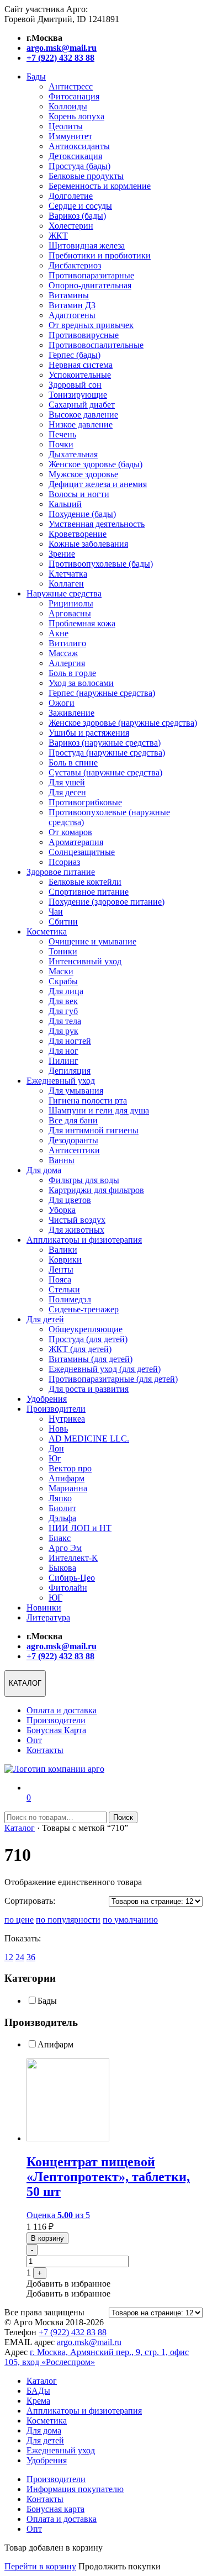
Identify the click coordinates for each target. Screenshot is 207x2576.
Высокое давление (83, 415)
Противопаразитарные (91, 275)
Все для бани (73, 1120)
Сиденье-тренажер (84, 1309)
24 (20, 1957)
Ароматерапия (76, 842)
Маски (61, 971)
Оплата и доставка (62, 1710)
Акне (59, 633)
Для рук (63, 1031)
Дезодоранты (73, 1140)
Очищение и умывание (92, 941)
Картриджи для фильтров (96, 1190)
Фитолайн (68, 1588)
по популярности (68, 1920)
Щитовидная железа (87, 246)
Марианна (68, 1488)
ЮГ (55, 1598)
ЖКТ (58, 236)
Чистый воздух (77, 1220)
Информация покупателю (75, 2489)
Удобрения (47, 1399)
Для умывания (76, 1091)
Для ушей (67, 782)
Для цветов (70, 1200)
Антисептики (74, 1150)
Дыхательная (73, 454)
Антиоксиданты (79, 146)
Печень (62, 434)
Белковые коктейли (85, 882)
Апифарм (67, 1478)
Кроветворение (78, 534)
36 (31, 1957)
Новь (58, 1429)
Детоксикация (75, 156)
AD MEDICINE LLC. (89, 1439)
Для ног (63, 1051)
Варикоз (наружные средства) (105, 743)
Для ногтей (70, 1041)
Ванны (62, 1160)
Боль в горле (72, 673)
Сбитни (63, 922)
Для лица (66, 991)
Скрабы (63, 981)
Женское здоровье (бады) (95, 464)
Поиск (123, 1817)
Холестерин (71, 226)
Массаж (63, 653)
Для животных (76, 1230)
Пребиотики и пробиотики (100, 255)
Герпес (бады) (75, 355)
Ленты (61, 1269)
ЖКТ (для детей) (80, 1349)
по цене (19, 1920)
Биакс (60, 1538)
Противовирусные (84, 335)
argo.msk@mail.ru (89, 2342)
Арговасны (70, 613)
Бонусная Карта (56, 1730)
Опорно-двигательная (90, 285)
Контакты (45, 1750)
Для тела (65, 1021)
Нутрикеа (67, 1419)
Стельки (64, 1289)
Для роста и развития (89, 1389)
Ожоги (62, 703)
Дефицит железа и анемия (98, 484)
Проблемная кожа (82, 623)
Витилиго (67, 643)
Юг (55, 1458)
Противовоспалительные (96, 345)
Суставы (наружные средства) (105, 772)
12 (9, 1957)
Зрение (62, 554)
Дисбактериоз (75, 265)
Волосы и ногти (79, 494)
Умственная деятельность (97, 524)
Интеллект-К (73, 1558)
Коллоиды (68, 106)
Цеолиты (66, 126)
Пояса (60, 1279)
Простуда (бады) (79, 166)
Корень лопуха (76, 116)
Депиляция (70, 1071)
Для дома (44, 1170)
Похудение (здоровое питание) (107, 902)
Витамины (69, 295)
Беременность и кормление (100, 186)
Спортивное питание (89, 892)
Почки (61, 444)
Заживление (71, 713)
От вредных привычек (91, 325)
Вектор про (70, 1468)
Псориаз (64, 862)
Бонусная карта (55, 2509)
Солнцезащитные (82, 852)
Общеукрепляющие (86, 1329)
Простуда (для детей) (88, 1339)
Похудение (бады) (82, 514)
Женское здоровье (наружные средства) (123, 723)
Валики (63, 1250)
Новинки (44, 1608)
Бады (36, 76)
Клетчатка (68, 574)
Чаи (56, 912)
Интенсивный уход (85, 961)
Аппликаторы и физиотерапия (84, 1240)
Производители (56, 1409)
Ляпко (60, 1498)
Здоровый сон (75, 385)
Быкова (62, 1568)
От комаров (70, 832)
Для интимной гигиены (94, 1130)
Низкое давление (81, 424)
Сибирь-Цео (72, 1578)
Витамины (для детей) (91, 1359)
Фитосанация (74, 96)
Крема (38, 2401)
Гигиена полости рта (88, 1100)
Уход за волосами (81, 683)
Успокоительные (80, 375)
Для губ (63, 1011)
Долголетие (71, 196)
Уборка (62, 1210)
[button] (68, 2284)
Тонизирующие (78, 395)
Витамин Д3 (72, 305)
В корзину (47, 2238)
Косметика (47, 931)
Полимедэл (70, 1299)
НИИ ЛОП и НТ (80, 1528)
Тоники (63, 951)
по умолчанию (130, 1920)
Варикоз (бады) (77, 216)
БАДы (38, 2391)
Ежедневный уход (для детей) (105, 1369)
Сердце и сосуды (80, 206)
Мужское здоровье (83, 474)
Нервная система (81, 365)
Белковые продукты (86, 176)
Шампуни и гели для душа (99, 1110)
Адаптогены (72, 315)
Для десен (67, 792)
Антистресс (71, 86)
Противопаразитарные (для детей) (113, 1379)
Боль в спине (73, 762)
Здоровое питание (61, 872)
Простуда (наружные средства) (107, 753)
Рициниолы (71, 603)
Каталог (20, 1828)
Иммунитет (70, 136)
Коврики (65, 1260)
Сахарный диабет (82, 405)
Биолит (62, 1508)
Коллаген (66, 584)
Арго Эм (65, 1548)
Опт (34, 1740)
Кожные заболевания (88, 544)
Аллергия (67, 663)
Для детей (45, 1319)
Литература (48, 1617)
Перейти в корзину (40, 2566)
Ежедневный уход (61, 1081)
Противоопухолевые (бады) (101, 564)
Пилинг (63, 1061)
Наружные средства (64, 593)
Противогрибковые (85, 802)
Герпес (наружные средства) (102, 693)
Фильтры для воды (84, 1180)
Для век (63, 1001)
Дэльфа (62, 1518)
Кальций (65, 504)
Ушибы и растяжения (89, 733)
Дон (56, 1448)
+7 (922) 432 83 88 (73, 2332)
